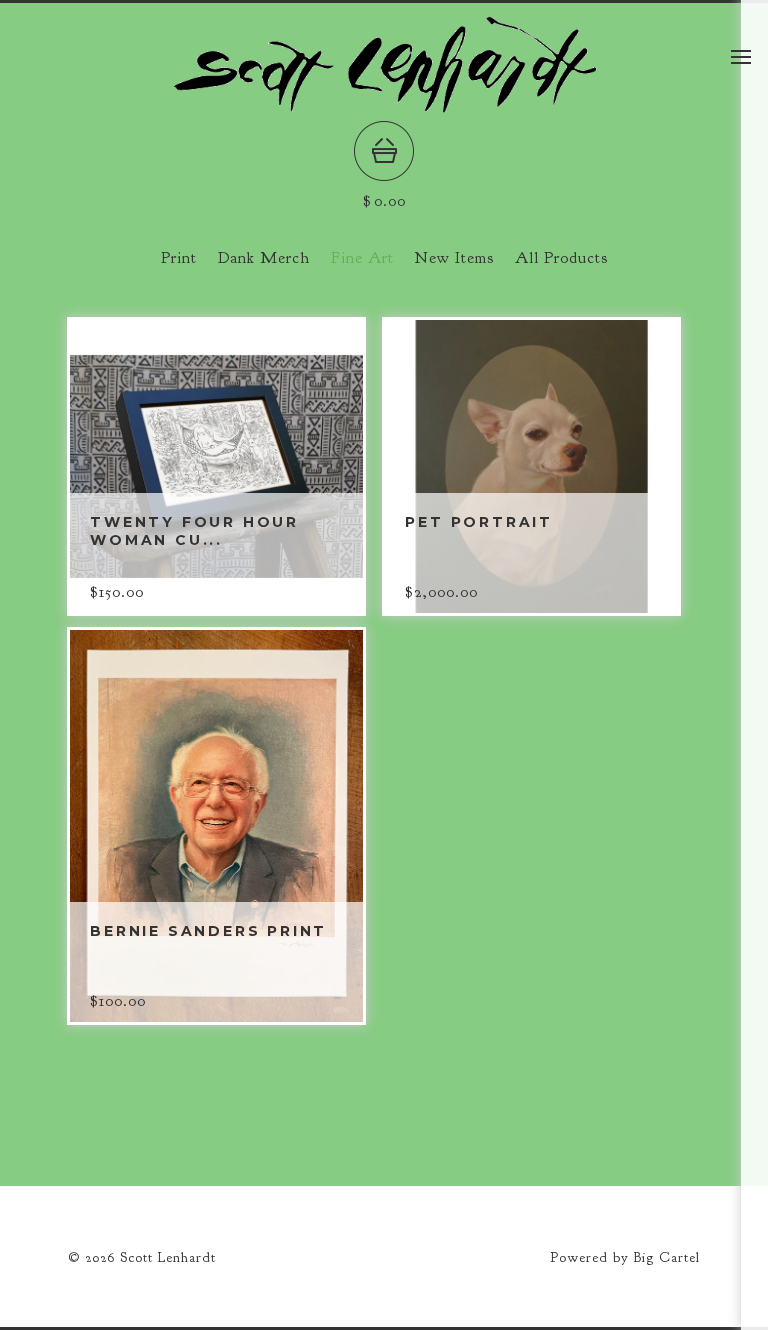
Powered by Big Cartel (625, 1257)
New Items (454, 258)
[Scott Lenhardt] (384, 106)
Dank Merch (264, 258)
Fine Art (362, 258)
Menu (741, 57)
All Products (561, 258)
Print (179, 258)
